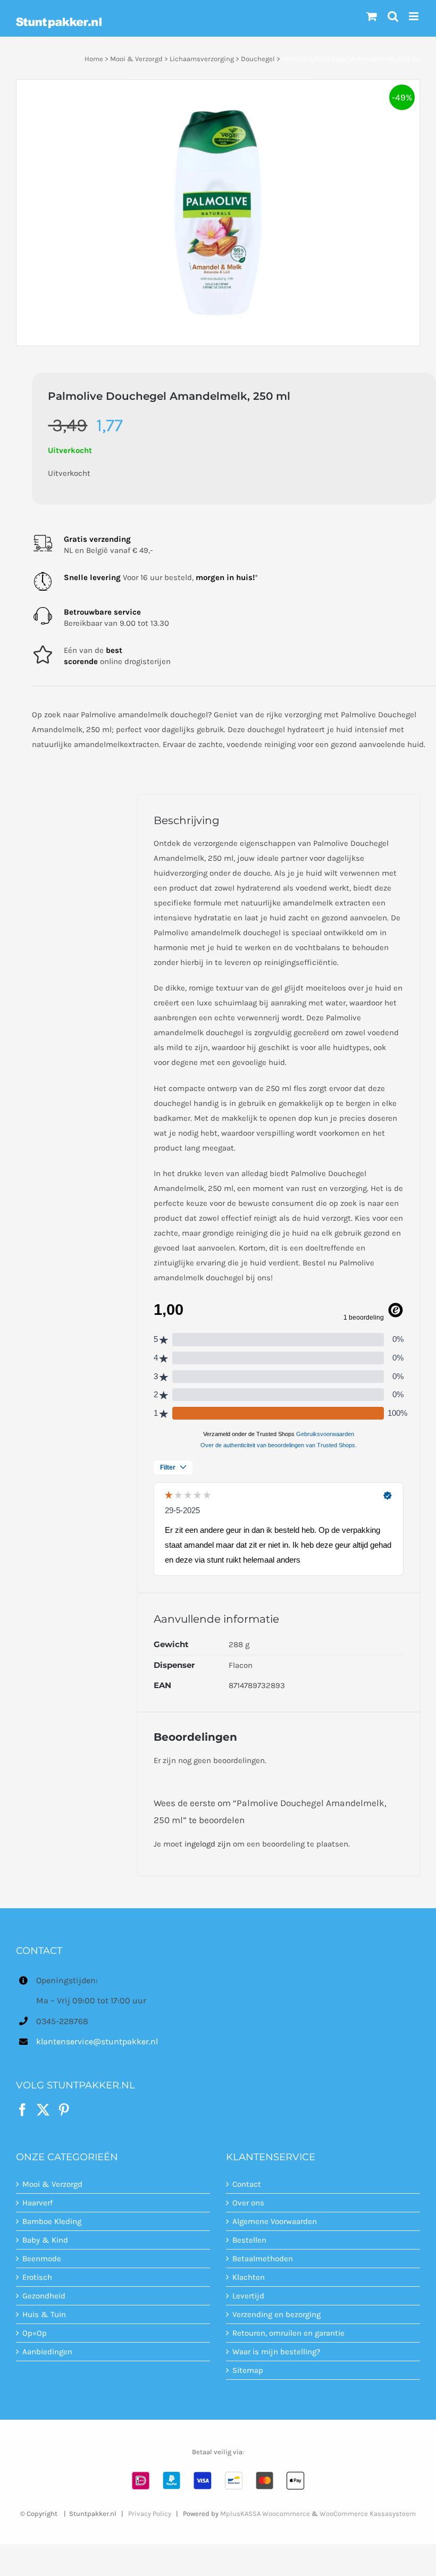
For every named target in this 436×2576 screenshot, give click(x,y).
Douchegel (258, 59)
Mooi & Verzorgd (136, 59)
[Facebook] (22, 2109)
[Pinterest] (64, 2109)
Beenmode (42, 2259)
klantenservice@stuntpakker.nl (97, 2041)
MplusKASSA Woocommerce (265, 2513)
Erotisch (37, 2277)
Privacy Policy (150, 2513)
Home (94, 59)
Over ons (248, 2203)
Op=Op (35, 2333)
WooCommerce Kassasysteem (368, 2513)
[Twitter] (43, 2109)
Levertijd (248, 2296)
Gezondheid (44, 2296)
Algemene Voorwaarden (275, 2221)
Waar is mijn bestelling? (276, 2352)
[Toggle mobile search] (393, 16)
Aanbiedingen (47, 2352)
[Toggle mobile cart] (372, 16)
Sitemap (248, 2370)
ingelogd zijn (208, 1844)
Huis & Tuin (44, 2314)
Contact (247, 2184)
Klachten (249, 2277)
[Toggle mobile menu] (414, 16)
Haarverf (37, 2203)
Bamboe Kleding (52, 2221)
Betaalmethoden (263, 2259)
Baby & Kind (45, 2240)
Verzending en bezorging (276, 2314)
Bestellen (249, 2240)
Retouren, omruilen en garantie (288, 2333)
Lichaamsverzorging (202, 59)
